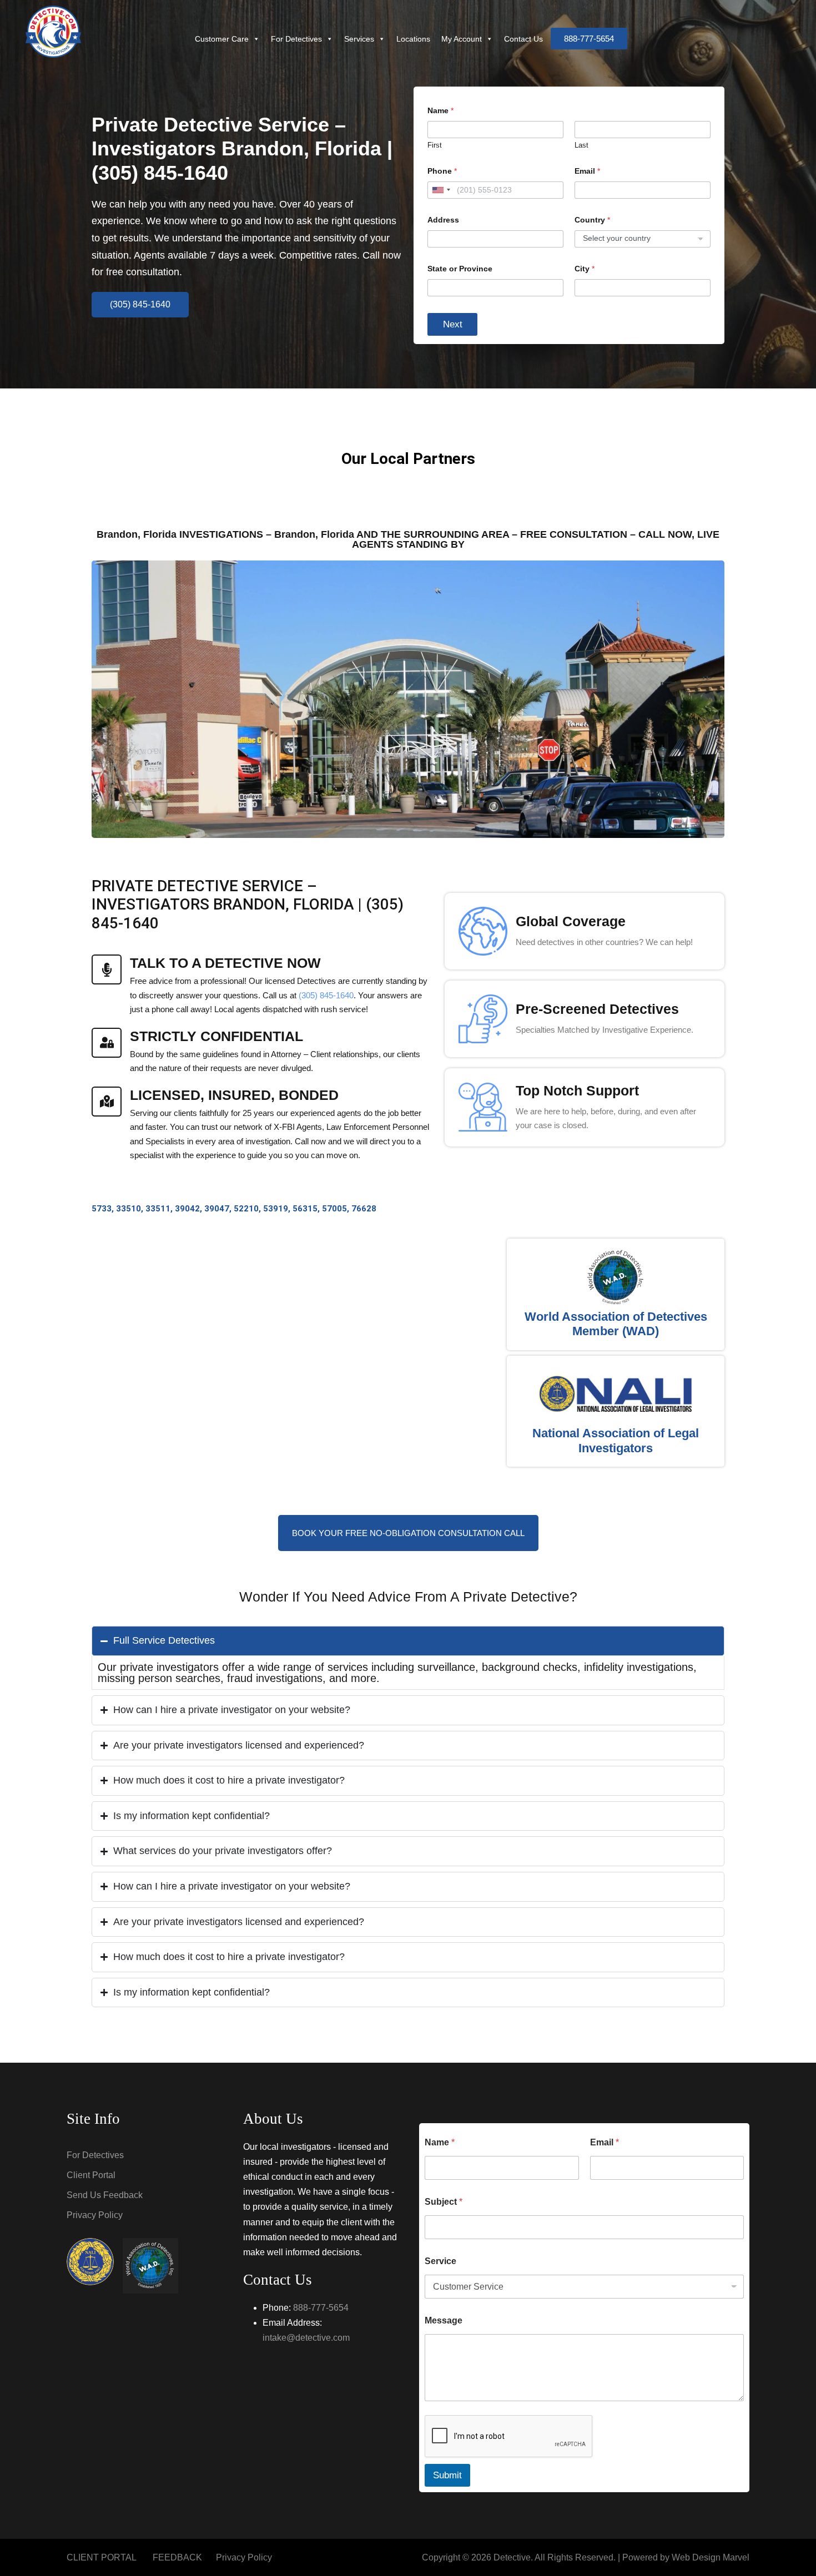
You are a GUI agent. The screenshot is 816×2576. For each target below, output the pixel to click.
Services (359, 39)
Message (444, 2320)
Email (587, 171)
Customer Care (222, 39)
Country (592, 220)
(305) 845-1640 (326, 995)
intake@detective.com (306, 2338)
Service (440, 2261)
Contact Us (523, 39)
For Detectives (296, 39)
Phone (442, 171)
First (435, 145)
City (585, 269)
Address (443, 220)
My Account (462, 39)
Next (453, 324)
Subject (444, 2202)
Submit (447, 2475)
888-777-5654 (321, 2308)
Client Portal (91, 2175)
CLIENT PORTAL (102, 2557)
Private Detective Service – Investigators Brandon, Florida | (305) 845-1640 (242, 148)
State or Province (460, 269)
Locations (413, 39)
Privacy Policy (95, 2215)
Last (581, 145)
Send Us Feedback (105, 2195)
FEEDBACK (177, 2557)
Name (440, 2142)
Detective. (513, 2557)
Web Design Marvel (711, 2557)
